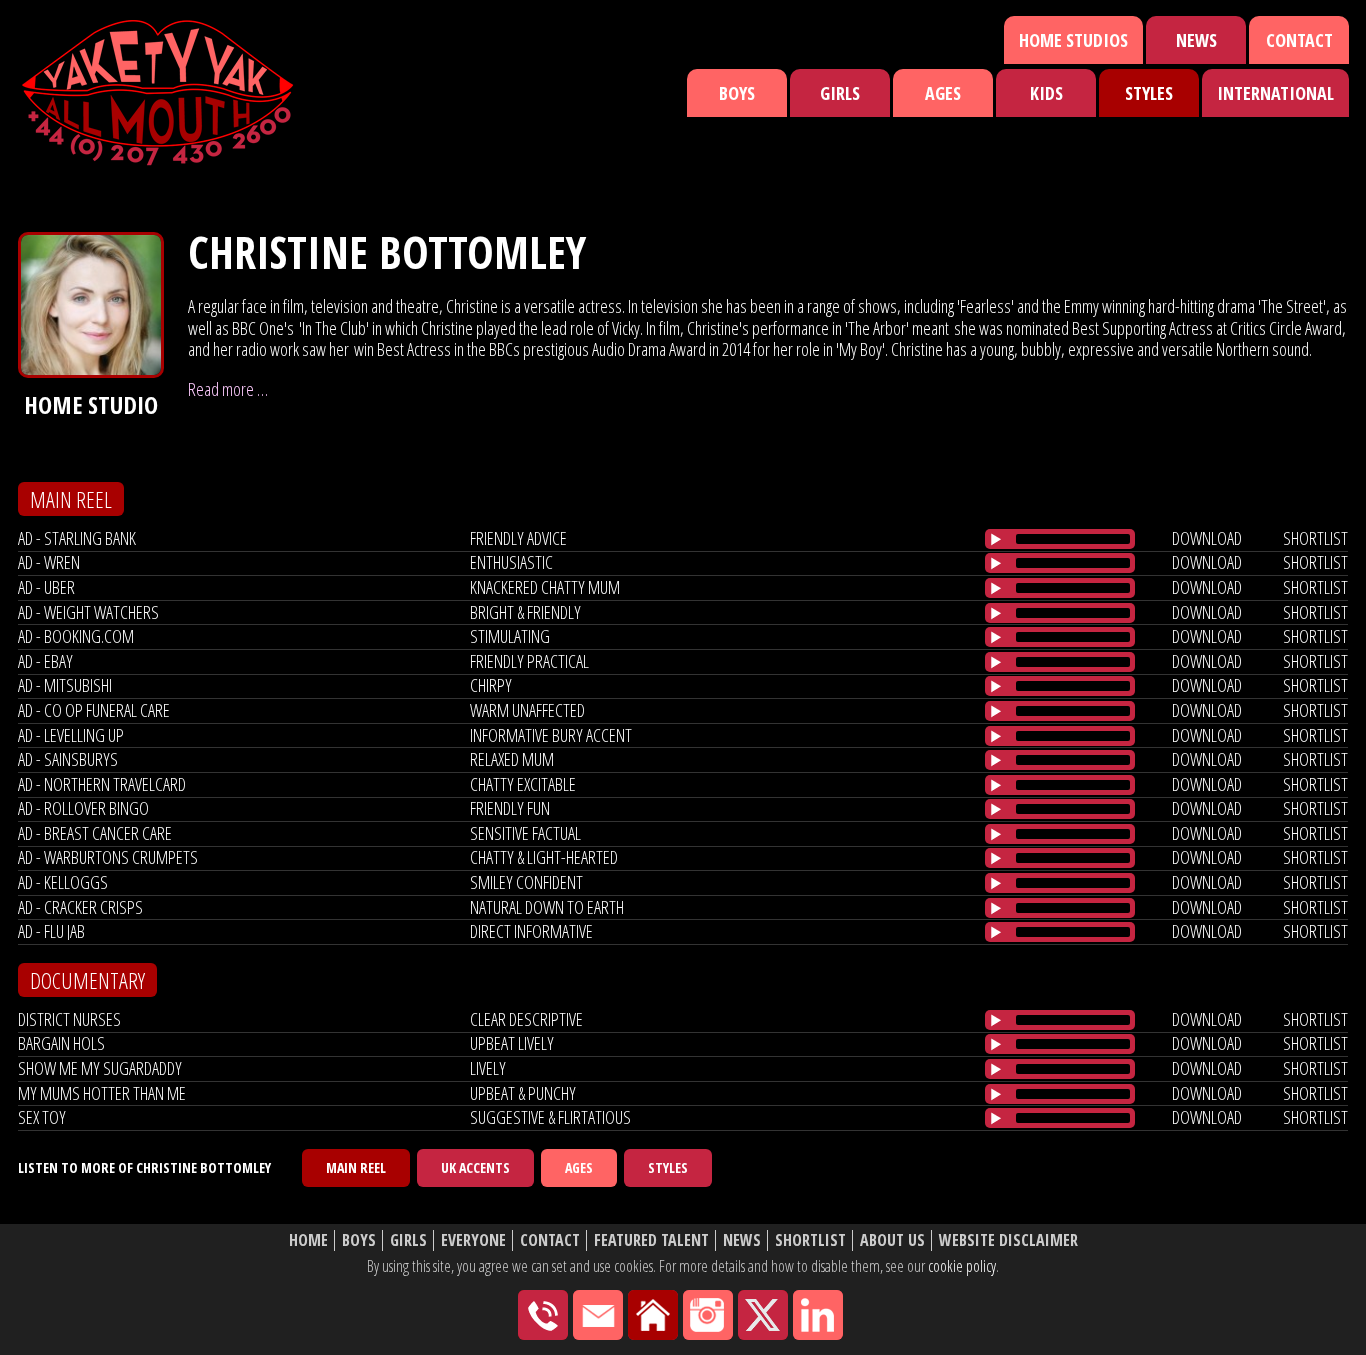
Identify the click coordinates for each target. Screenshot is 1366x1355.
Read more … (228, 389)
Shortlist (810, 1240)
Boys (737, 93)
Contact (1299, 40)
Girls (840, 93)
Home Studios (1073, 40)
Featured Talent (651, 1240)
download (1207, 538)
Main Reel (356, 1167)
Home (308, 1240)
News (1196, 40)
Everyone (473, 1240)
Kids (1046, 93)
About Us (892, 1240)
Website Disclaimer (1008, 1240)
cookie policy (962, 1266)
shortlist (1315, 538)
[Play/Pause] (996, 539)
